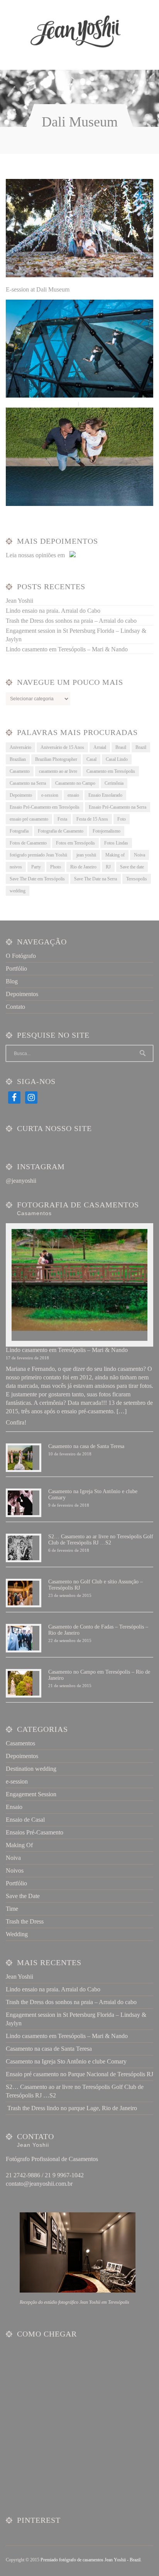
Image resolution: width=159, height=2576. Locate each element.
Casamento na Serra (28, 783)
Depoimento (21, 795)
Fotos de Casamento (28, 843)
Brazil (141, 747)
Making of (115, 855)
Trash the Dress (25, 1921)
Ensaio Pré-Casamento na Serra (118, 807)
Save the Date (23, 1896)
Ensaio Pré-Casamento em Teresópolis (45, 807)
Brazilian (18, 759)
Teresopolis (137, 879)
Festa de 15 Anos (92, 819)
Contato (15, 1007)
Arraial (100, 747)
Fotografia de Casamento (61, 831)
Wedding (17, 1934)
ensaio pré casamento (29, 819)
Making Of (19, 1845)
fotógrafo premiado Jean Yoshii (38, 855)
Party (36, 867)
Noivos (15, 1870)
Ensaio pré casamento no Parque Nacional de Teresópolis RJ (79, 2074)
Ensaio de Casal (25, 1820)
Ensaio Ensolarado (105, 795)
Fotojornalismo (107, 831)
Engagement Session (31, 1794)
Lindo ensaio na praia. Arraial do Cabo (53, 611)
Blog (12, 981)
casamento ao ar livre (58, 771)
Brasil (121, 747)
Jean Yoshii (19, 601)
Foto (122, 819)
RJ (108, 867)
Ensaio (14, 1807)
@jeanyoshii (21, 1181)
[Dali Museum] (79, 275)
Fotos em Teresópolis (75, 843)
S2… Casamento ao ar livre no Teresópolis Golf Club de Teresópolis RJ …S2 (101, 1540)
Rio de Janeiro (83, 867)
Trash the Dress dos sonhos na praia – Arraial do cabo (71, 621)
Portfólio (16, 969)
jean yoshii (86, 855)
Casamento (20, 771)
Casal (91, 759)
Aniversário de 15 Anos (62, 747)
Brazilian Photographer (56, 759)
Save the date (132, 867)
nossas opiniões (37, 555)
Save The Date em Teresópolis (37, 879)
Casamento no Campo (75, 783)
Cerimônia (114, 783)
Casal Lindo (117, 759)
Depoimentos (22, 994)
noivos (16, 867)
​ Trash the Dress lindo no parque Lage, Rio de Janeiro (71, 2108)
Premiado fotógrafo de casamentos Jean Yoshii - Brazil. (91, 2560)
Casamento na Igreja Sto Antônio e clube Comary (66, 2061)
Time (12, 1909)
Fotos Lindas (116, 843)
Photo (56, 867)
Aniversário (20, 747)
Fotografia (19, 831)
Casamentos (20, 1743)
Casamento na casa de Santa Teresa (86, 1446)
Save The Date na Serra (96, 879)
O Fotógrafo (21, 956)
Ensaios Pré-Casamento (35, 1832)
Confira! (16, 1422)
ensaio (73, 795)
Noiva (140, 855)
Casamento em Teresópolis (111, 771)
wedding (18, 891)
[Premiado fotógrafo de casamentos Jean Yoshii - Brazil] (75, 32)
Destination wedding (31, 1769)
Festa (62, 819)
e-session (50, 795)
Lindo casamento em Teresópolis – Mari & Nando (67, 649)
